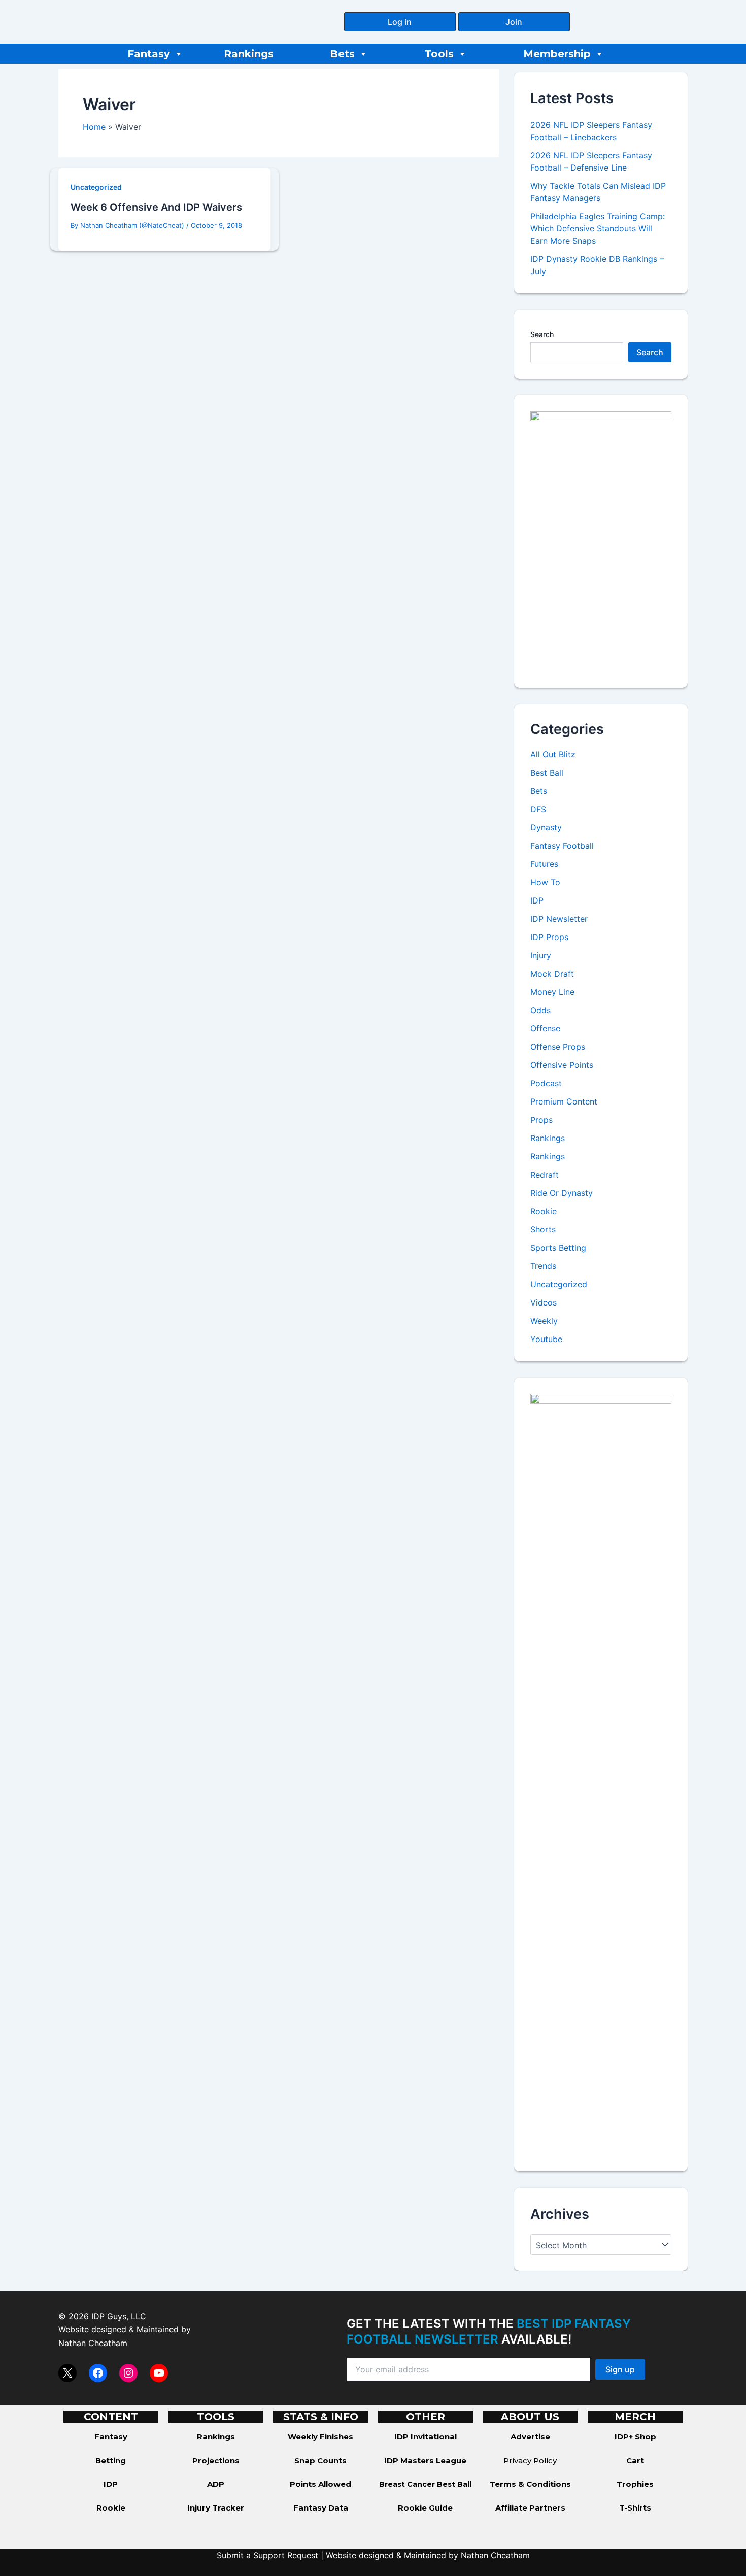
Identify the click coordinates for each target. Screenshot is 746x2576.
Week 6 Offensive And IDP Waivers (156, 207)
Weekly (544, 1321)
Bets (342, 54)
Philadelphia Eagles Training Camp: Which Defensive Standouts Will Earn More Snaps (598, 228)
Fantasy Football (562, 846)
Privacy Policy (530, 2461)
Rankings (249, 54)
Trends (543, 1266)
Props (541, 1120)
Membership (557, 54)
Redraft (545, 1175)
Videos (544, 1302)
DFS (538, 809)
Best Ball (547, 773)
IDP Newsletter (559, 919)
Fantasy (149, 54)
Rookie (544, 1211)
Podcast (546, 1083)
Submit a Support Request (267, 2555)
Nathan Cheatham (93, 2343)
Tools (439, 54)
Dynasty (546, 827)
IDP (537, 900)
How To (545, 882)
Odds (540, 1010)
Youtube (546, 1339)
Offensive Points (562, 1065)
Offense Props (558, 1047)
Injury (541, 955)
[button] (400, 22)
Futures (544, 864)
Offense (545, 1028)
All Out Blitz (553, 754)
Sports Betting (558, 1248)
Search (542, 334)
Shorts (543, 1229)
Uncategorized (96, 187)
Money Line (552, 992)
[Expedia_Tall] (601, 541)
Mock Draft (552, 974)
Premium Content (564, 1101)
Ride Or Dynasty (562, 1193)
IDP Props (549, 937)
